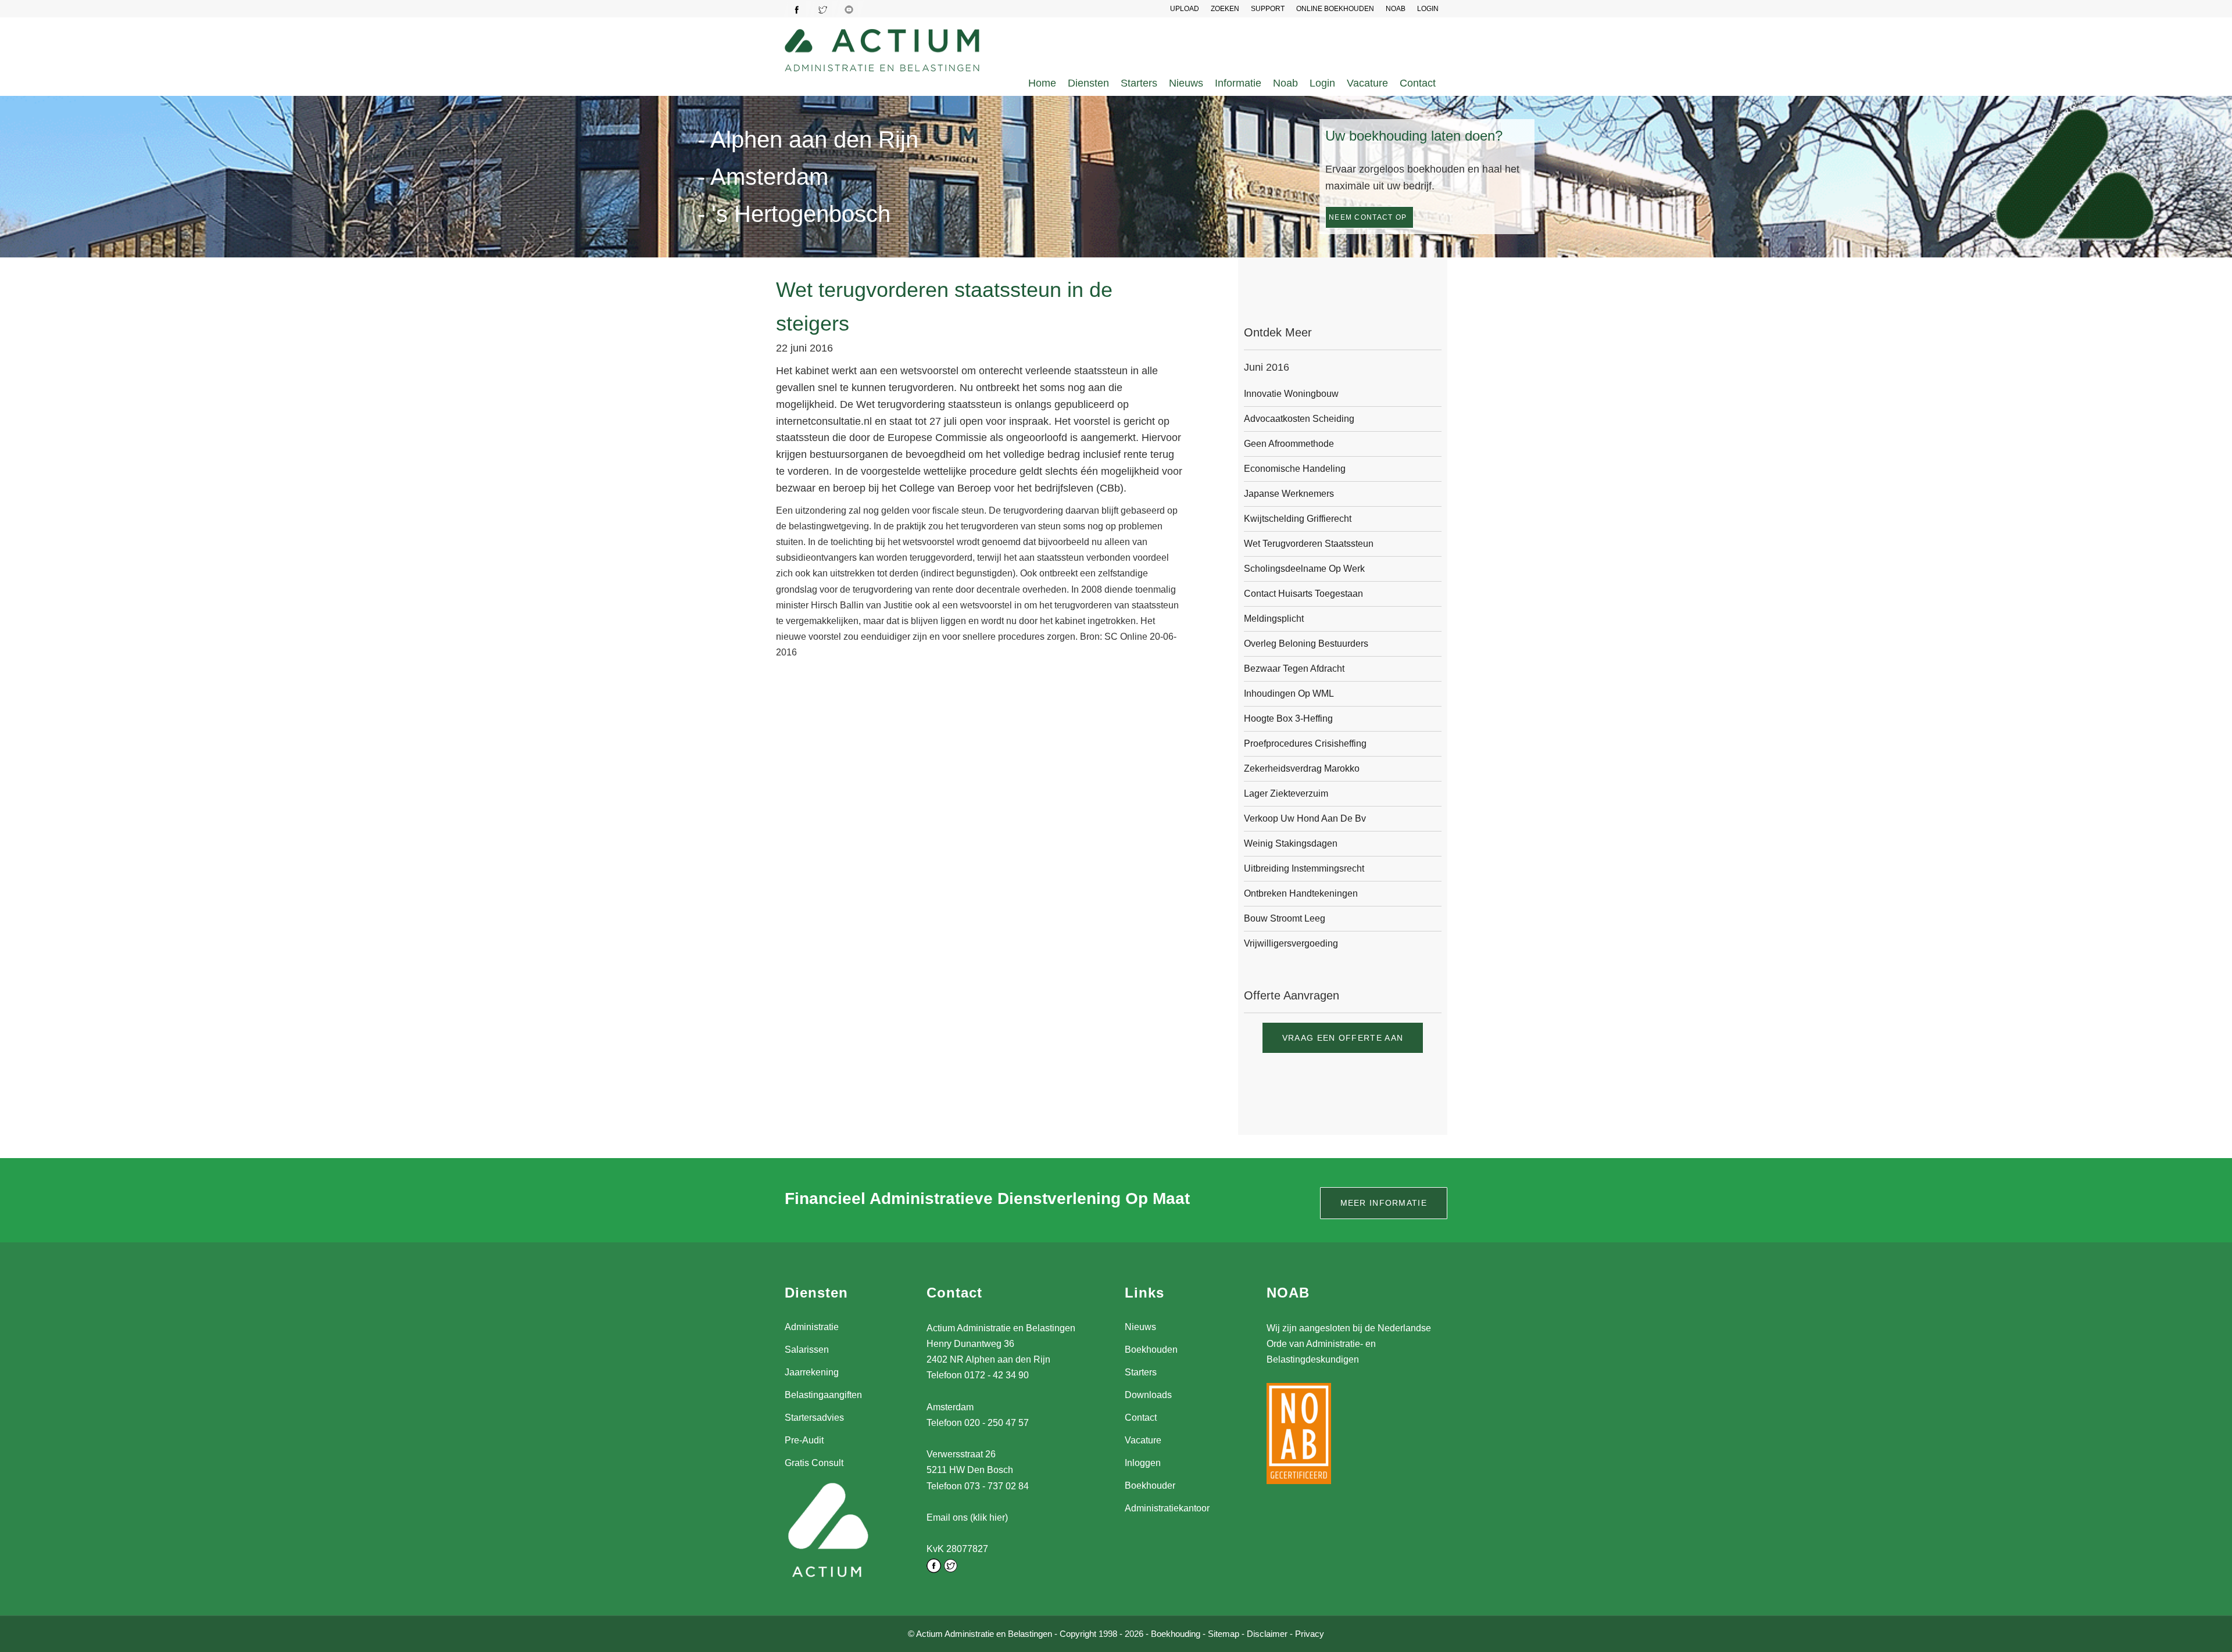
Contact (1418, 83)
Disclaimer (1267, 1634)
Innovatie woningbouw (1291, 394)
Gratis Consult (814, 1463)
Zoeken (1225, 9)
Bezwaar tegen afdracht (1294, 669)
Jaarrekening (812, 1372)
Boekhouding (1176, 1634)
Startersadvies (814, 1418)
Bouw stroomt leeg (1285, 918)
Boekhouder (1150, 1486)
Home (1042, 83)
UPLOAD (1185, 9)
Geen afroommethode (1289, 444)
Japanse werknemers (1289, 494)
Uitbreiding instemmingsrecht (1304, 868)
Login (1322, 83)
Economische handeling (1295, 469)
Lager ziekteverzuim (1286, 793)
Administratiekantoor (1167, 1508)
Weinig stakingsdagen (1291, 843)
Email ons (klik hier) (967, 1517)
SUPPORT (1268, 9)
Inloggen (1143, 1463)
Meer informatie (1384, 1203)
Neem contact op (1368, 217)
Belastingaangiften (823, 1395)
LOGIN (1428, 9)
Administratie (812, 1327)
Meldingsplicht (1274, 619)
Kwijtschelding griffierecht (1298, 519)
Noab (1285, 83)
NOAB (1396, 9)
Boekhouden (1151, 1350)
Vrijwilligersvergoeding (1291, 943)
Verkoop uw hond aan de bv (1305, 818)
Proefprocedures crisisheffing (1305, 743)
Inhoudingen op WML (1289, 694)
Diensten (1088, 83)
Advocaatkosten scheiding (1299, 419)
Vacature (1367, 83)
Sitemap (1224, 1634)
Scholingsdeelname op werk (1304, 569)
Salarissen (807, 1350)
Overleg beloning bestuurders (1306, 644)
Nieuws (1186, 83)
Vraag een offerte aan (1343, 1038)
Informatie (1238, 83)
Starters (1139, 83)
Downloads (1148, 1395)
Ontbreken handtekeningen (1301, 893)
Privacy (1310, 1634)
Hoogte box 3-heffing (1288, 719)
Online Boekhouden (1335, 9)
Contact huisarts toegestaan (1303, 594)
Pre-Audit (804, 1440)
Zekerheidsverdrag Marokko (1302, 768)
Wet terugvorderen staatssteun (1309, 544)
